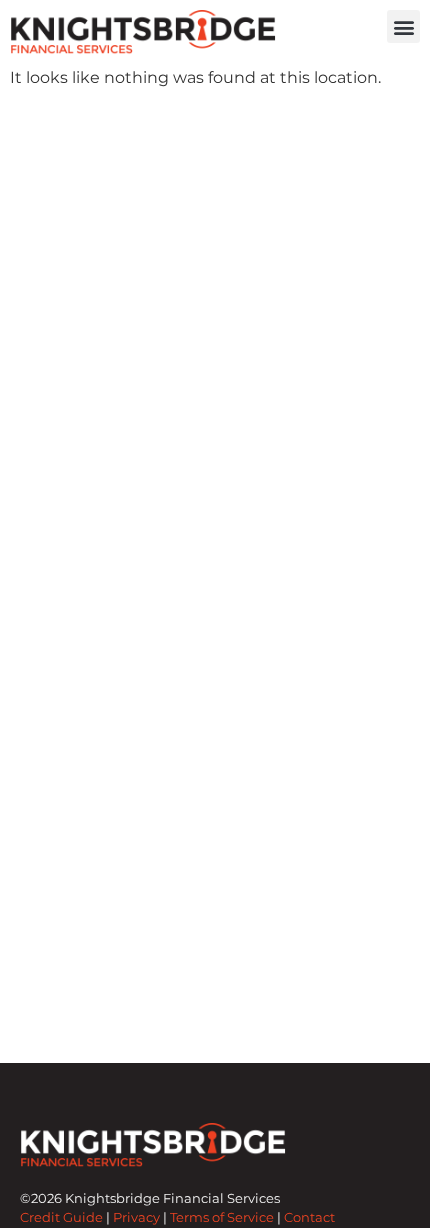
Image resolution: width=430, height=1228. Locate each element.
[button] (403, 26)
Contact (309, 1217)
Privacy (136, 1217)
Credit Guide (61, 1217)
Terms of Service (222, 1217)
